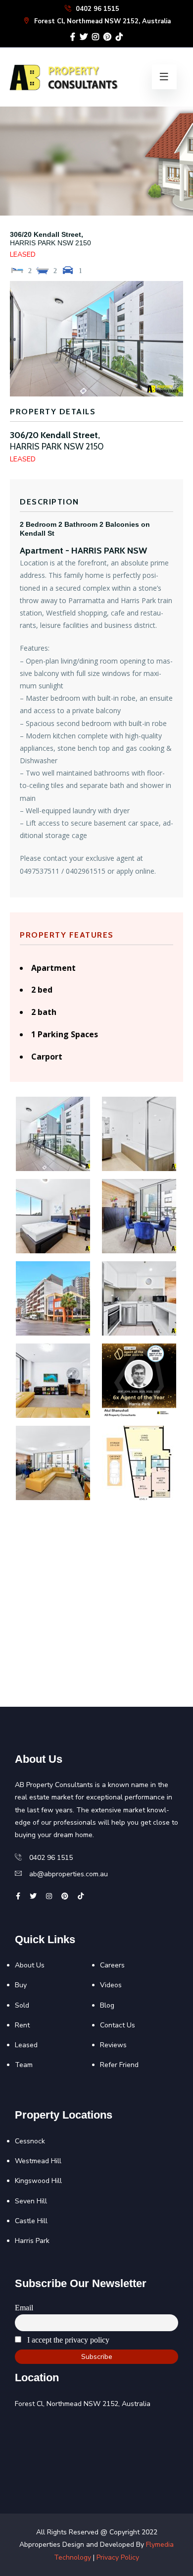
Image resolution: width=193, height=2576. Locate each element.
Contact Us (118, 2025)
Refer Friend (119, 2065)
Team (24, 2065)
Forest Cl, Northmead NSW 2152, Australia (101, 21)
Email (24, 2308)
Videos (111, 1985)
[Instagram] (96, 37)
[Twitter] (84, 37)
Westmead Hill (38, 2161)
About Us (30, 1965)
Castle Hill (31, 2221)
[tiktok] (119, 37)
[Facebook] (73, 37)
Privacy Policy (118, 2557)
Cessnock (30, 2141)
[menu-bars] (164, 77)
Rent (22, 2025)
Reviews (113, 2045)
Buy (21, 1985)
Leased (26, 2045)
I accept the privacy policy (67, 2340)
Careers (112, 1965)
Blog (107, 2005)
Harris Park (32, 2241)
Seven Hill (31, 2201)
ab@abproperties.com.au (69, 1874)
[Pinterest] (107, 37)
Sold (22, 2005)
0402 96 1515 (96, 9)
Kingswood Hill (38, 2181)
